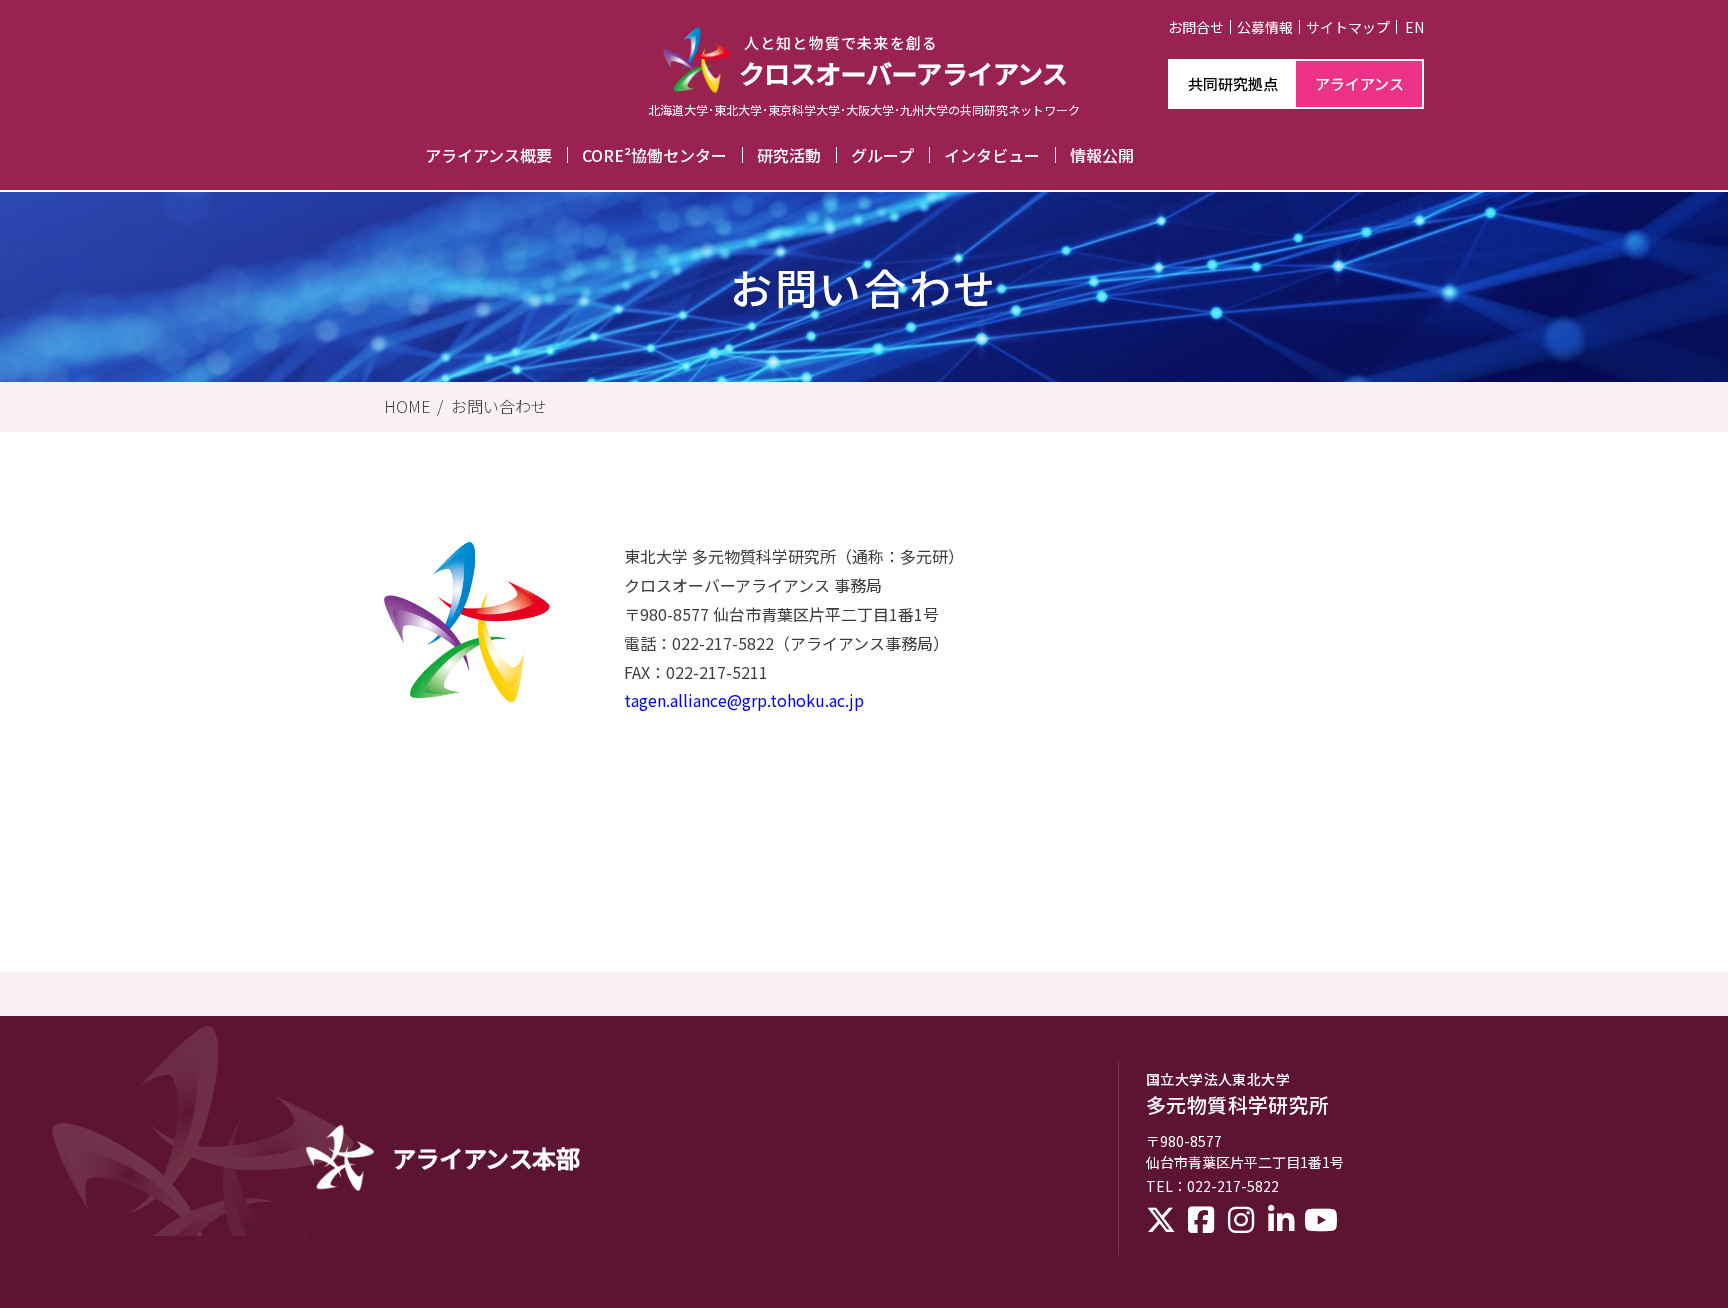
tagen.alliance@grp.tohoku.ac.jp (744, 700)
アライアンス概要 (488, 155)
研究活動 (789, 155)
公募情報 (1265, 27)
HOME (407, 406)
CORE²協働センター (654, 155)
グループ (882, 155)
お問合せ (1196, 27)
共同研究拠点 (1233, 83)
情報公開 (1102, 155)
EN (1414, 27)
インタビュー (992, 155)
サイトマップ (1348, 27)
